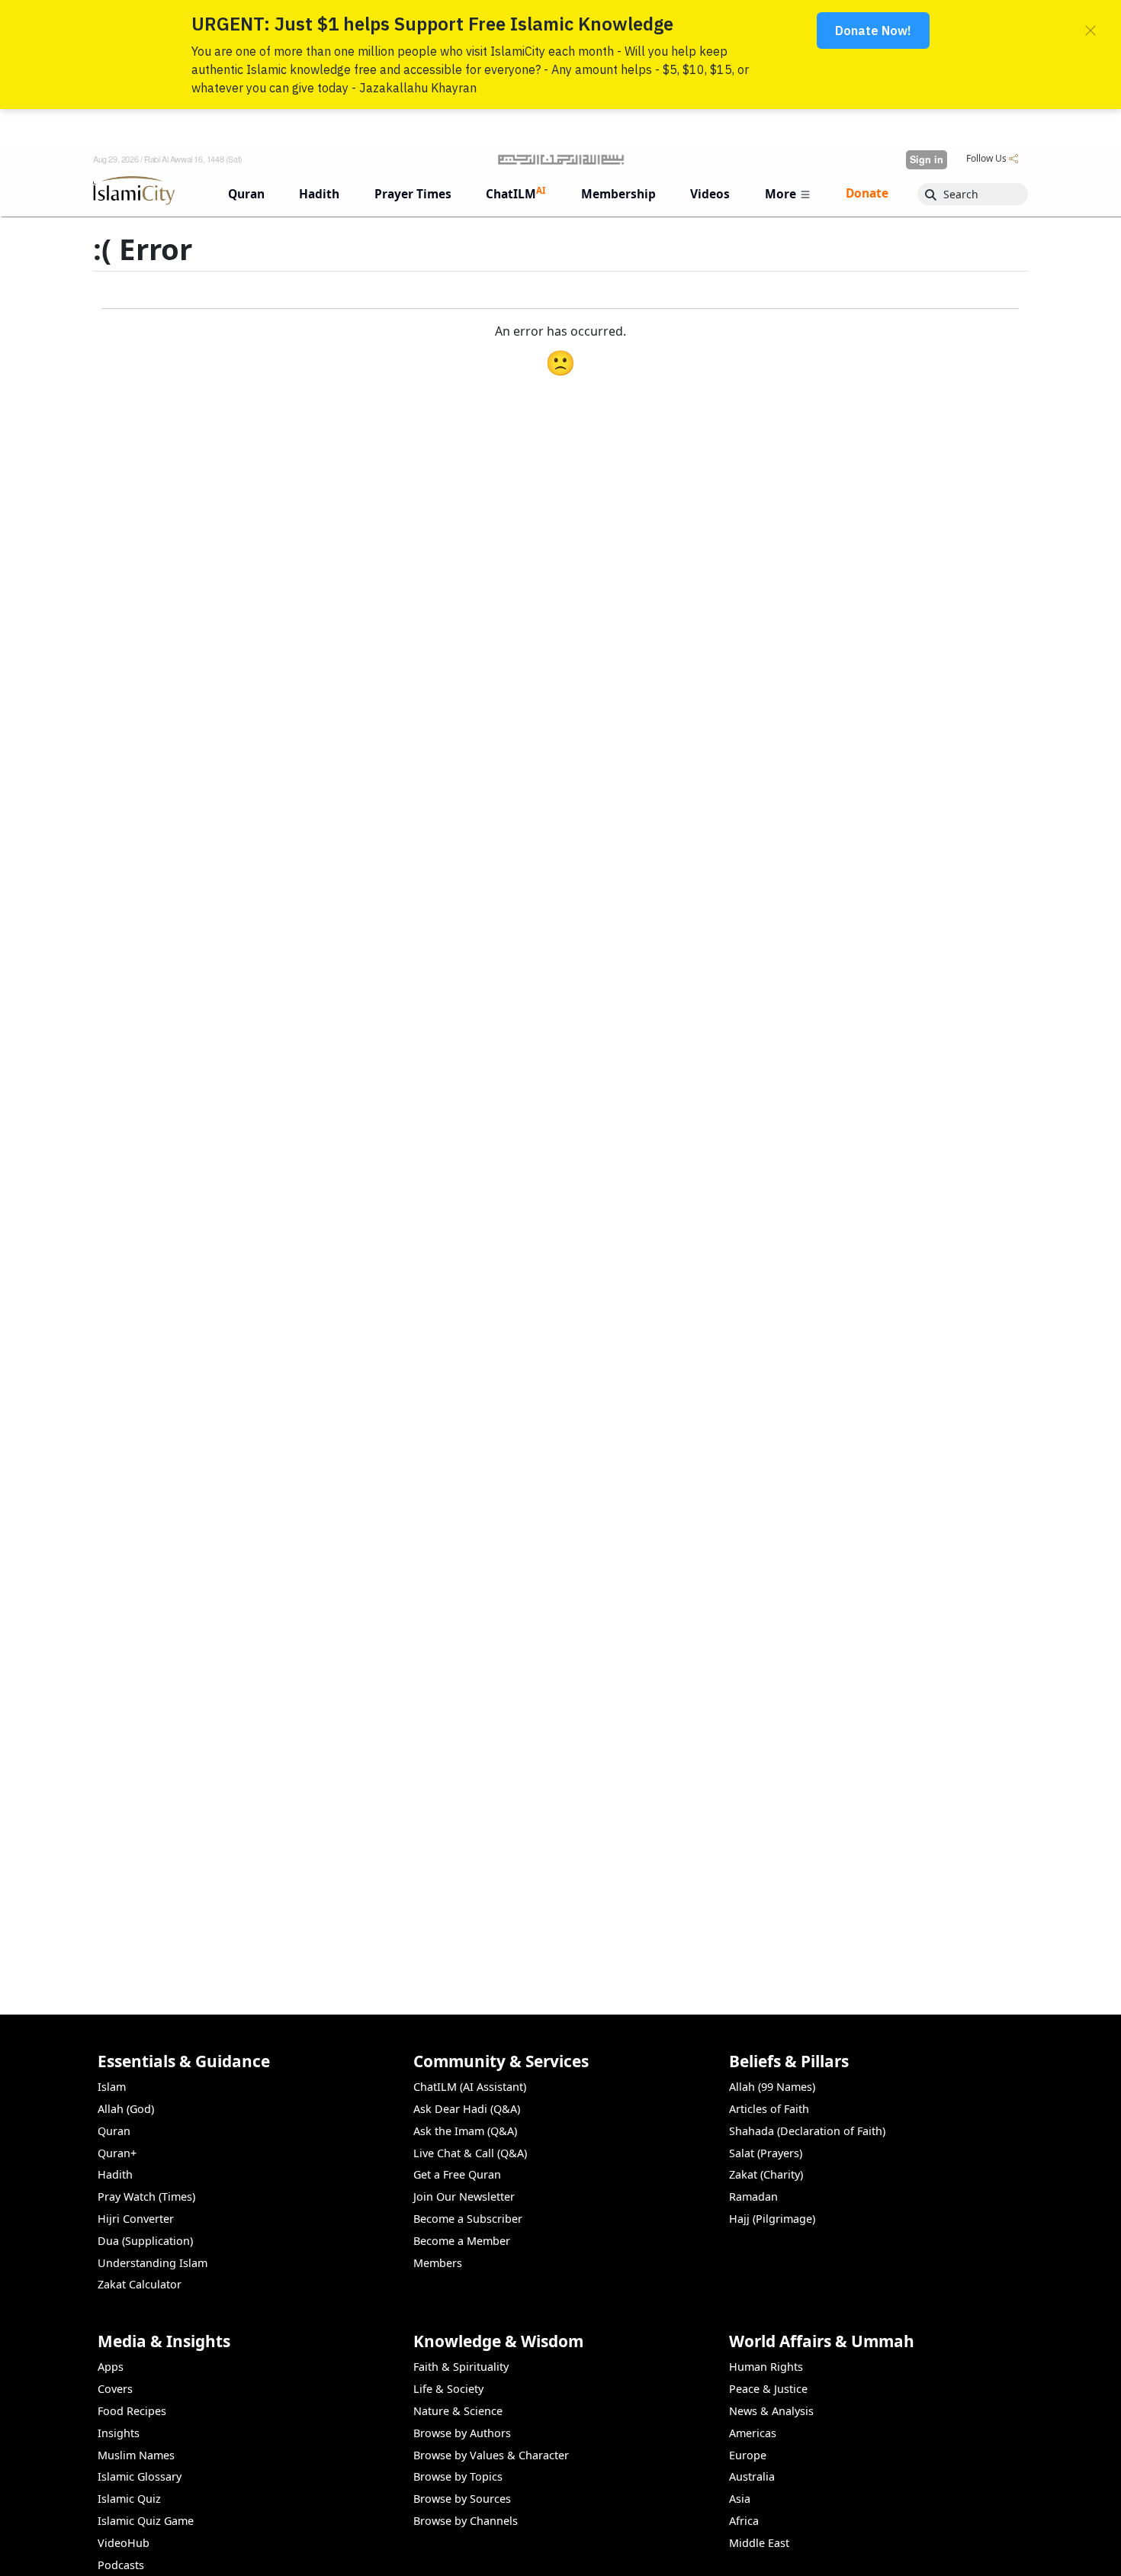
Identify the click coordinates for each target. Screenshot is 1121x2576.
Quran (114, 2131)
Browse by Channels (466, 2521)
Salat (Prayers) (766, 2153)
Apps (111, 2367)
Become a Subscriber (468, 2219)
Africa (744, 2521)
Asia (740, 2499)
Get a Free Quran (457, 2174)
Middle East (759, 2543)
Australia (752, 2476)
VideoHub (124, 2543)
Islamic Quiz (129, 2499)
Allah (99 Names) (772, 2087)
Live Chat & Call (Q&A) (470, 2153)
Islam (112, 2087)
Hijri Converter (136, 2219)
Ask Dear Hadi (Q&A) (467, 2109)
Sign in (927, 159)
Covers (115, 2389)
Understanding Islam (153, 2263)
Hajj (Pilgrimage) (772, 2219)
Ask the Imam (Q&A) (465, 2131)
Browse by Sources (462, 2499)
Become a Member (462, 2241)
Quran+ (117, 2153)
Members (438, 2263)
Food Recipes (132, 2411)
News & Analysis (771, 2411)
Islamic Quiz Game (146, 2521)
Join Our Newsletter (464, 2197)
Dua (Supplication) (145, 2241)
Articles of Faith (769, 2109)
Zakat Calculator (140, 2284)
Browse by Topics (458, 2476)
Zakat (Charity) (766, 2174)
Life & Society (448, 2389)
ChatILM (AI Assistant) (470, 2087)
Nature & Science (458, 2411)
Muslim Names (136, 2455)
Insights (119, 2433)
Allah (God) (126, 2109)
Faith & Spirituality (461, 2367)
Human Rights (766, 2367)
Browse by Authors (462, 2433)
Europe (748, 2455)
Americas (753, 2433)
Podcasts (121, 2565)
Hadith (115, 2174)
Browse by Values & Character (491, 2455)
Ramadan (753, 2197)
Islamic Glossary (140, 2476)
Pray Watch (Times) (146, 2197)
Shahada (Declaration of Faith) (807, 2131)
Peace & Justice (768, 2389)
